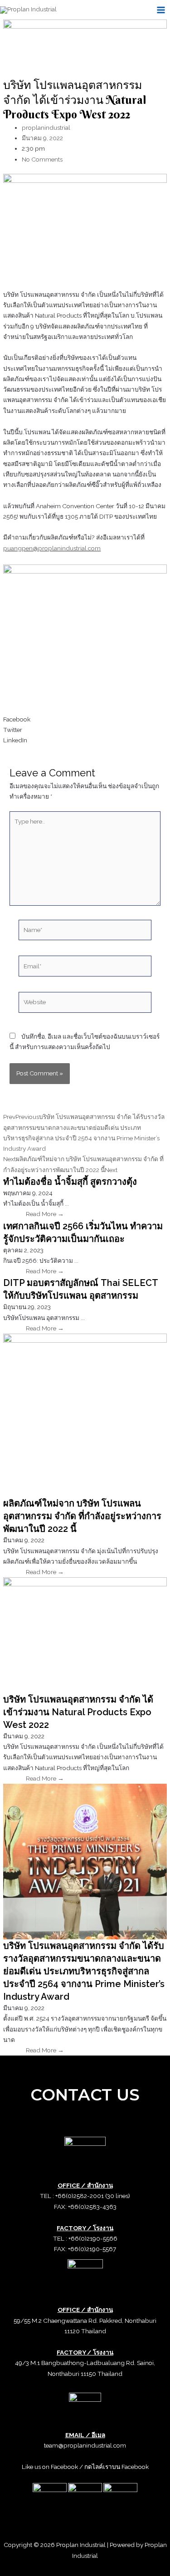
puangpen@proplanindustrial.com (52, 548)
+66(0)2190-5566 (93, 2238)
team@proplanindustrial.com (85, 2445)
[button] (85, 719)
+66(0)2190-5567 (92, 2249)
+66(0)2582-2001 (80, 2196)
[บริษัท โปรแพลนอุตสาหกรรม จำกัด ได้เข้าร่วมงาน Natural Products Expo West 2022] (85, 1634)
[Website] (85, 1004)
